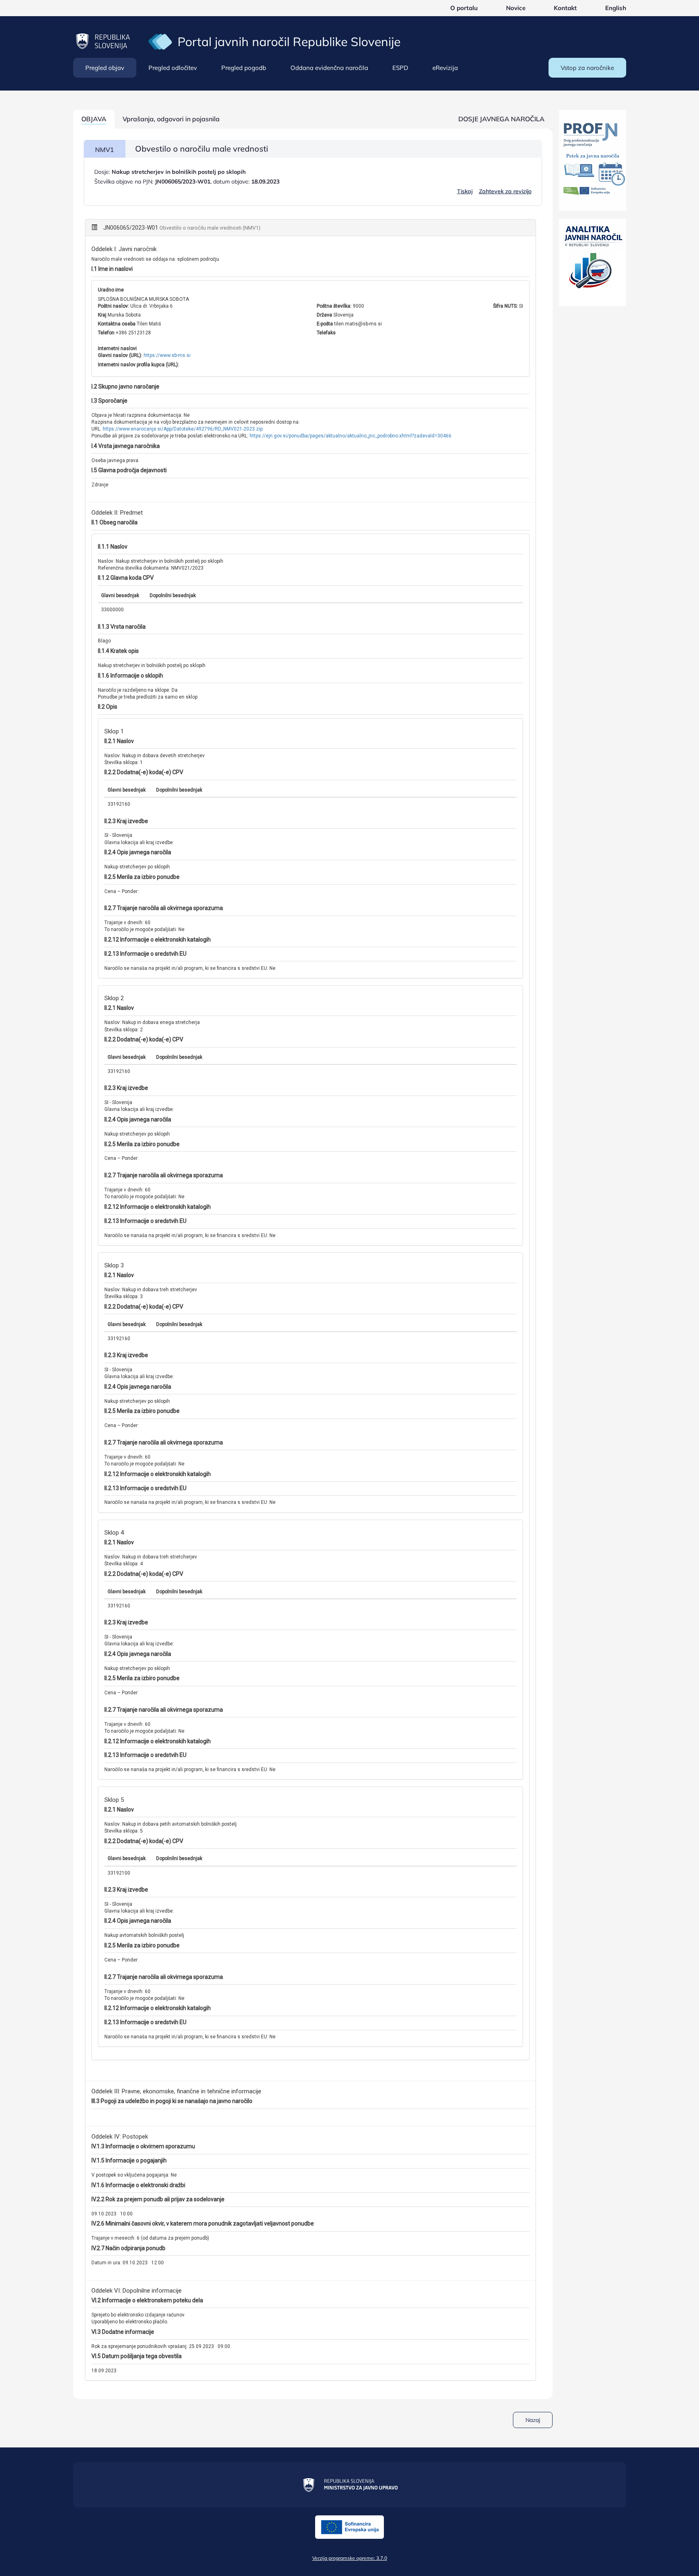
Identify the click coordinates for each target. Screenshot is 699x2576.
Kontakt (565, 8)
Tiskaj (465, 191)
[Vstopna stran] (160, 41)
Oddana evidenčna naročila (329, 68)
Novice (516, 8)
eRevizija (445, 68)
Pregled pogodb (244, 68)
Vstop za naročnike (587, 68)
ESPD (400, 68)
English (616, 8)
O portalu (464, 8)
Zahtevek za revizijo (505, 191)
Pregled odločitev (173, 68)
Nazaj (533, 2420)
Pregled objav (105, 68)
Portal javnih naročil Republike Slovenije (289, 42)
